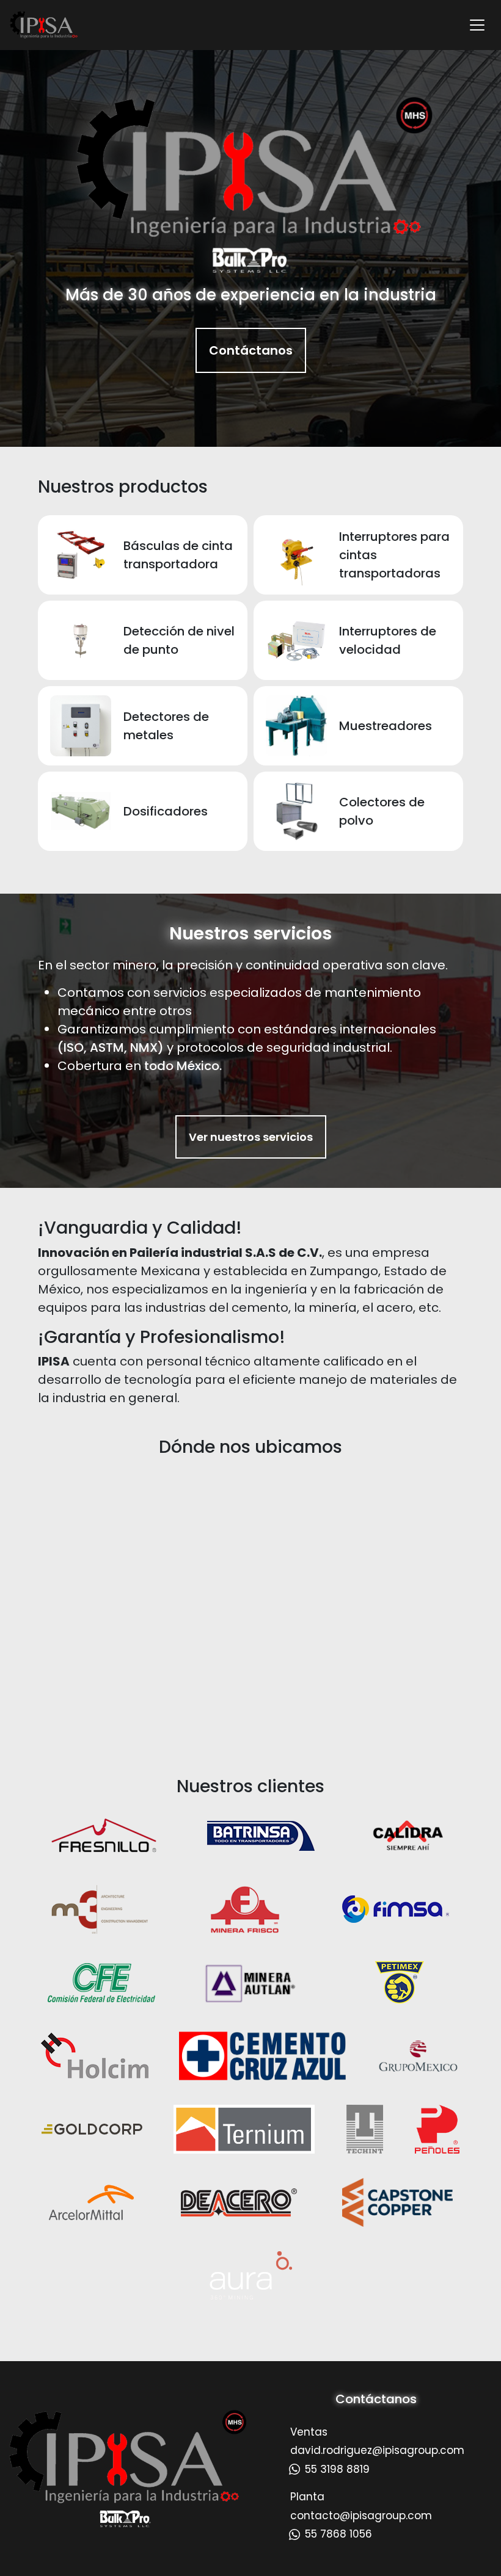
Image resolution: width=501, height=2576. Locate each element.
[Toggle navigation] (477, 25)
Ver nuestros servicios (251, 1137)
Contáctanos (251, 350)
